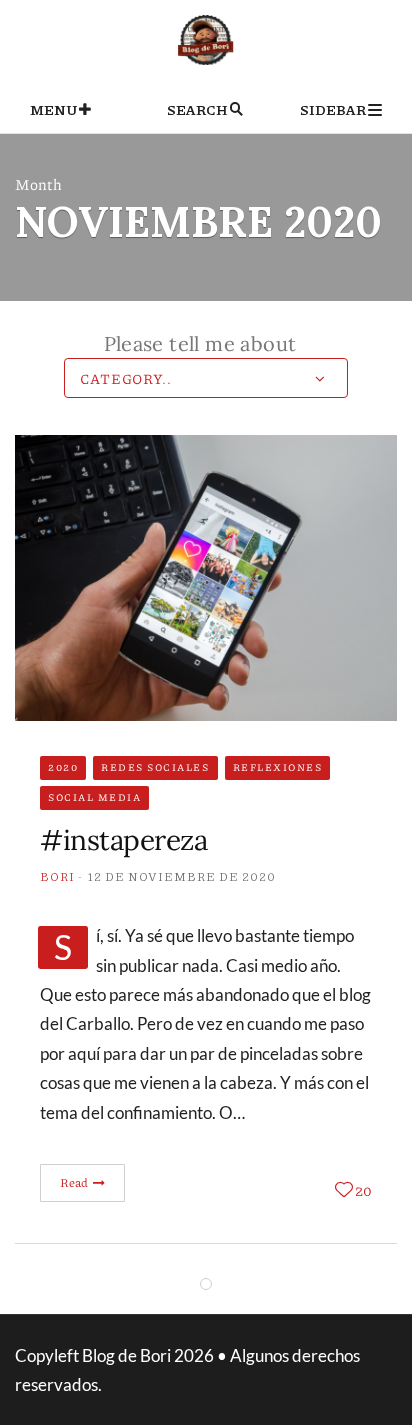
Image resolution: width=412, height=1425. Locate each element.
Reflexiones (278, 767)
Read (75, 1182)
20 (363, 1190)
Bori (57, 876)
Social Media (94, 797)
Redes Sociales (155, 767)
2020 (63, 767)
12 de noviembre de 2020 (182, 876)
